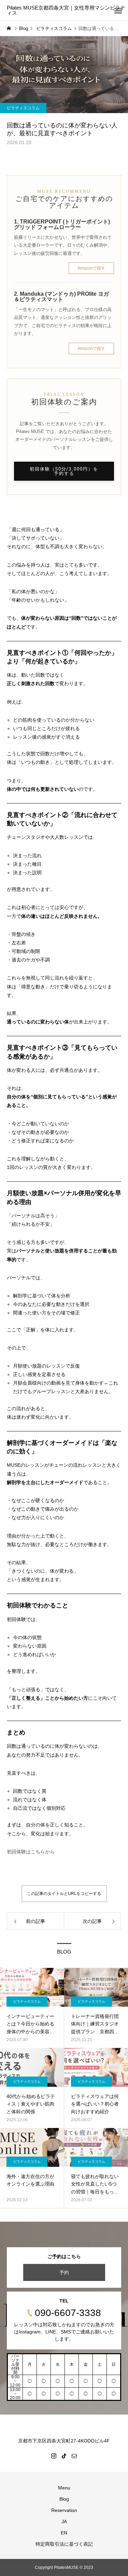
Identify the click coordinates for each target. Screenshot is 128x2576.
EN (64, 2533)
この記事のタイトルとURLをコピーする (64, 1894)
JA (64, 2521)
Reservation (64, 2510)
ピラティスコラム (23, 108)
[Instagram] (54, 2456)
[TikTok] (64, 2456)
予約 (64, 2272)
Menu (64, 2488)
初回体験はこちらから (31, 1852)
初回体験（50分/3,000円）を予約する (64, 471)
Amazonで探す (91, 268)
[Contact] (74, 2456)
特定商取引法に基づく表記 (64, 2544)
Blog (64, 2499)
